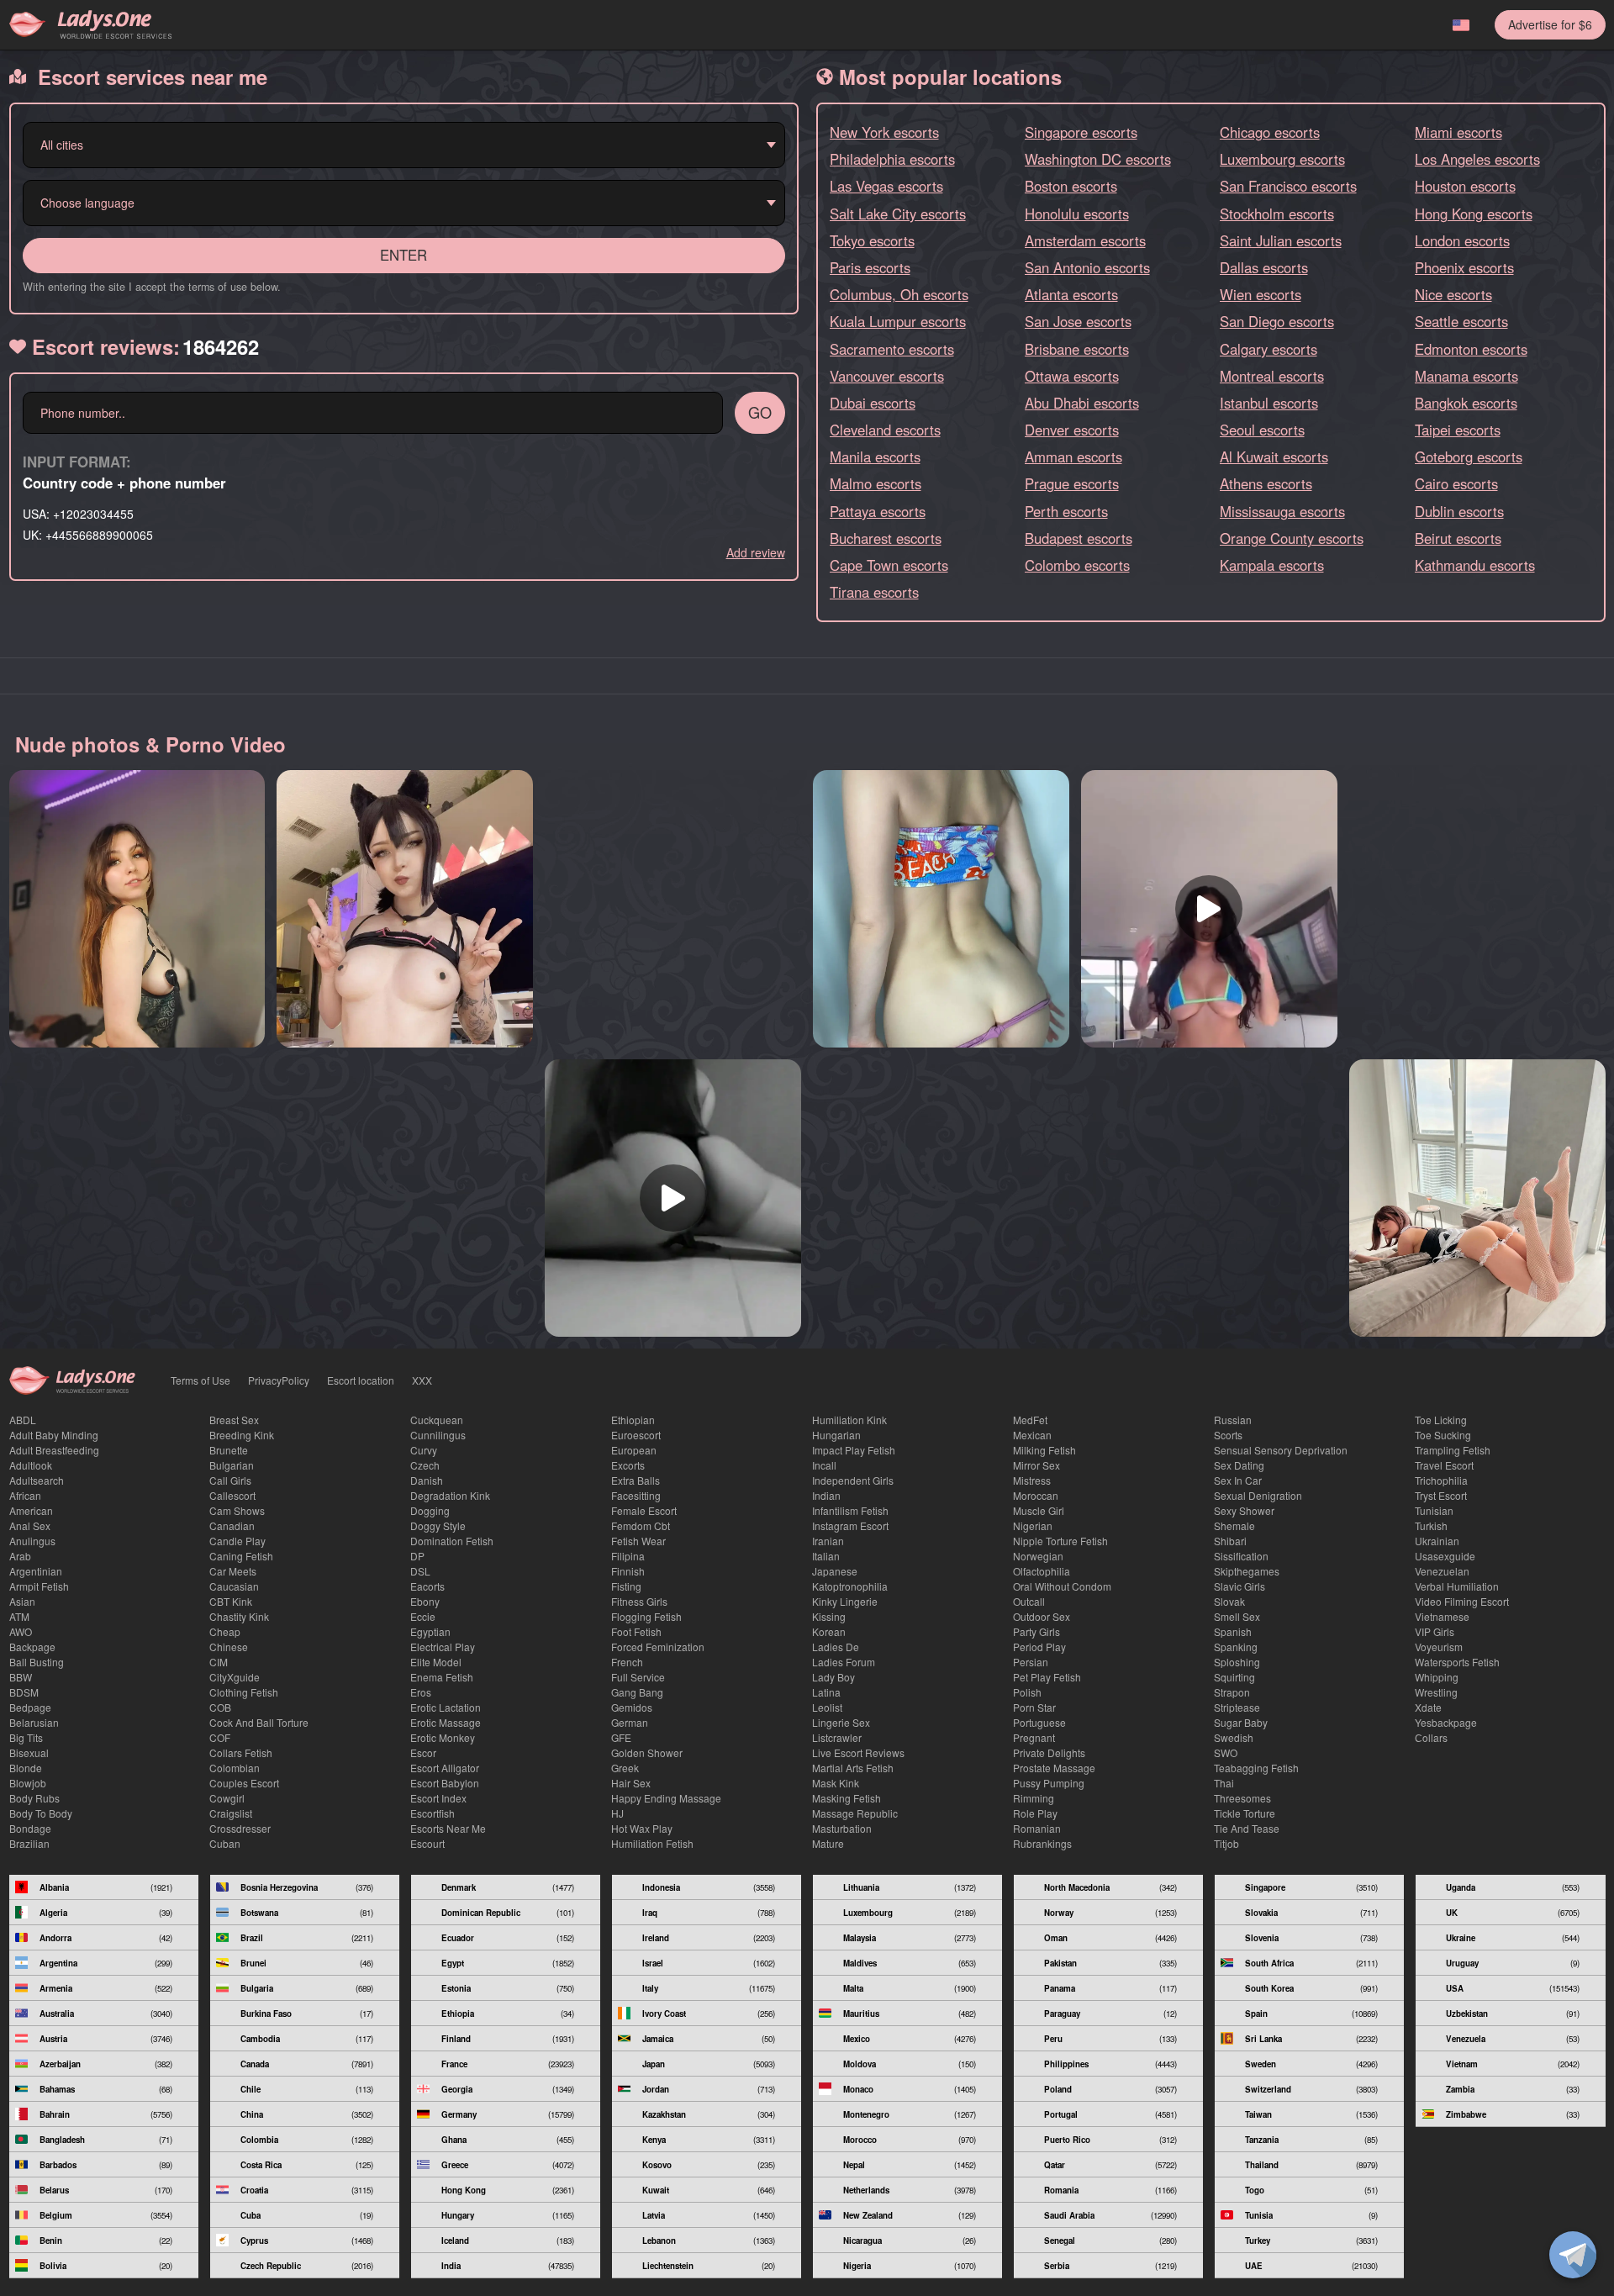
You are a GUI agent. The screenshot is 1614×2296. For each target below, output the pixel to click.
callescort (232, 1495)
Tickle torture (1245, 1813)
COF (220, 1737)
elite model (436, 1662)
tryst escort (1441, 1495)
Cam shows (237, 1510)
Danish (427, 1480)
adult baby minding (54, 1435)
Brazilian (29, 1843)
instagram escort (850, 1525)
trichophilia (1441, 1480)
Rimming (1034, 1798)
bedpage (30, 1707)
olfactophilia (1042, 1571)
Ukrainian (1437, 1541)
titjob (1226, 1843)
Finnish (628, 1571)
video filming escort (1462, 1601)
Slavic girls (1240, 1586)
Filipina (628, 1556)
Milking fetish (1044, 1450)
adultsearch (37, 1480)
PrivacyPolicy (279, 1380)
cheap (225, 1631)
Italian (826, 1556)
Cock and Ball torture (259, 1722)
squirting (1234, 1677)
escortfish (433, 1813)
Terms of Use (200, 1380)
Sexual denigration (1258, 1495)
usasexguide (1445, 1556)
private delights (1049, 1752)
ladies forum (844, 1662)
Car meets (233, 1571)
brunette (229, 1450)
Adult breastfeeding (54, 1450)
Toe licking (1441, 1420)
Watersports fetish (1457, 1662)
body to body (41, 1813)
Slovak (1229, 1601)
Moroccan (1036, 1495)
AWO (21, 1631)
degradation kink (450, 1495)
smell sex (1237, 1616)
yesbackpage (1446, 1722)
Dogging (430, 1510)
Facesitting (636, 1495)
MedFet (1030, 1420)
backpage (32, 1647)
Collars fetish (241, 1752)
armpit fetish (39, 1586)
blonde (26, 1768)
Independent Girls (853, 1480)
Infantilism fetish (850, 1510)
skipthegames (1247, 1571)
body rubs (34, 1798)
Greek (625, 1768)
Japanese (835, 1571)
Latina (826, 1692)
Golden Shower (647, 1752)
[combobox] (404, 145)
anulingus (32, 1541)
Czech (425, 1465)
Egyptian (430, 1631)
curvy (424, 1450)
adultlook (31, 1465)
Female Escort (644, 1510)
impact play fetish (854, 1450)
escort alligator (445, 1768)
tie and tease (1247, 1828)
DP (417, 1556)
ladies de (836, 1647)
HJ (617, 1813)
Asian (22, 1601)
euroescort (636, 1435)
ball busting (37, 1662)
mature (828, 1843)
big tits (26, 1737)
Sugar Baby (1241, 1722)
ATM (19, 1616)
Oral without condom (1062, 1586)
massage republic (855, 1813)
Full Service (638, 1677)
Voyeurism (1439, 1647)
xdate (1428, 1707)
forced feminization (658, 1647)
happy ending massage (666, 1798)
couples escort (244, 1783)
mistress (1032, 1480)
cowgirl (227, 1798)
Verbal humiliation (1457, 1586)
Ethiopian (633, 1420)
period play (1039, 1647)
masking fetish (847, 1798)
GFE (621, 1737)
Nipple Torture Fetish (1060, 1541)
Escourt (427, 1843)
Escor (423, 1752)
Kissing (829, 1616)
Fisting (626, 1586)
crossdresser (240, 1828)
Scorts (1228, 1435)
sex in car (1238, 1480)
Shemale (1234, 1525)
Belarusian (34, 1722)
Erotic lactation (446, 1707)
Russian (1233, 1420)
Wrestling (1436, 1692)
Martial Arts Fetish (853, 1768)
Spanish (1233, 1631)
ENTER (403, 255)
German (630, 1722)
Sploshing (1237, 1662)
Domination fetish (452, 1541)
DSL (420, 1571)
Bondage (30, 1828)
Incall (824, 1465)
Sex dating (1239, 1465)
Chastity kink (239, 1616)
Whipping (1437, 1677)
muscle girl (1039, 1510)
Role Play (1035, 1813)
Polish (1027, 1692)
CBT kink (231, 1601)
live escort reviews (858, 1752)
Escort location (361, 1380)
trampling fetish (1453, 1450)
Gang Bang (637, 1692)
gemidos (632, 1707)
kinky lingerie (845, 1601)
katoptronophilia (850, 1586)
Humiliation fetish (652, 1843)
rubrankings (1042, 1843)
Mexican (1032, 1435)
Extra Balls (636, 1480)
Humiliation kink (849, 1420)
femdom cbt (641, 1525)
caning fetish (241, 1556)
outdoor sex (1042, 1616)
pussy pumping (1049, 1783)
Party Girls (1036, 1631)
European (634, 1450)
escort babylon (445, 1783)
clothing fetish (244, 1692)
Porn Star (1034, 1707)
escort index (438, 1798)
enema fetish (442, 1677)
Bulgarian (232, 1465)
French (627, 1662)
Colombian (235, 1768)
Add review (756, 552)
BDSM (24, 1692)
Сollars (1431, 1737)
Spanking (1236, 1647)
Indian (826, 1495)
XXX (422, 1380)
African (25, 1495)
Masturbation (842, 1828)
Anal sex (30, 1525)
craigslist (231, 1813)
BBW (21, 1677)
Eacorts (427, 1586)
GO (760, 412)
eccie (423, 1616)
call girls (230, 1480)
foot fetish (636, 1631)
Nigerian (1033, 1525)
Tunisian (1434, 1510)
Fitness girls (639, 1601)
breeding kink (242, 1435)
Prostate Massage (1054, 1768)
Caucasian (234, 1586)
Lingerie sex (841, 1722)
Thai (1224, 1783)
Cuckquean (437, 1420)
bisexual (29, 1752)
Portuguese (1039, 1722)
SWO (1226, 1752)
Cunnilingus (438, 1435)
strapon (1232, 1692)
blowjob (28, 1783)
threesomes (1242, 1798)
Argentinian (36, 1571)
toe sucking (1443, 1435)
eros (421, 1692)
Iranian (828, 1541)
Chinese (229, 1647)
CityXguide (235, 1677)
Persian (1031, 1662)
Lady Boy (833, 1677)
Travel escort (1444, 1465)
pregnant (1034, 1737)
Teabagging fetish (1256, 1768)
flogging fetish (646, 1616)
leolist (827, 1707)
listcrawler (837, 1737)
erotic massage (446, 1722)
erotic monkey (443, 1737)
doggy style (438, 1525)
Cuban (225, 1843)
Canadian (232, 1525)
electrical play (443, 1647)
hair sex (631, 1783)
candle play (237, 1541)
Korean (829, 1631)
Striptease (1237, 1707)
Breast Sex (234, 1420)
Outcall (1029, 1601)
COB (220, 1707)
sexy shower (1244, 1510)
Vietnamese (1442, 1616)
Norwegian (1038, 1556)
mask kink (836, 1783)
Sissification (1241, 1556)
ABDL (23, 1420)
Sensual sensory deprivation (1281, 1450)
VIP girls (1435, 1631)
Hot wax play (642, 1828)
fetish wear (638, 1541)
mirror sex (1036, 1465)
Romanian (1037, 1828)
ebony (425, 1601)
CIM (219, 1662)
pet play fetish (1047, 1677)
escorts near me (448, 1828)
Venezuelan (1442, 1571)
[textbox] (399, 145)
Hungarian (836, 1435)
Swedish (1234, 1737)
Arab (20, 1556)
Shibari (1230, 1541)
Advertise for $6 (1550, 24)
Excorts (628, 1465)
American (31, 1510)
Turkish (1431, 1525)
